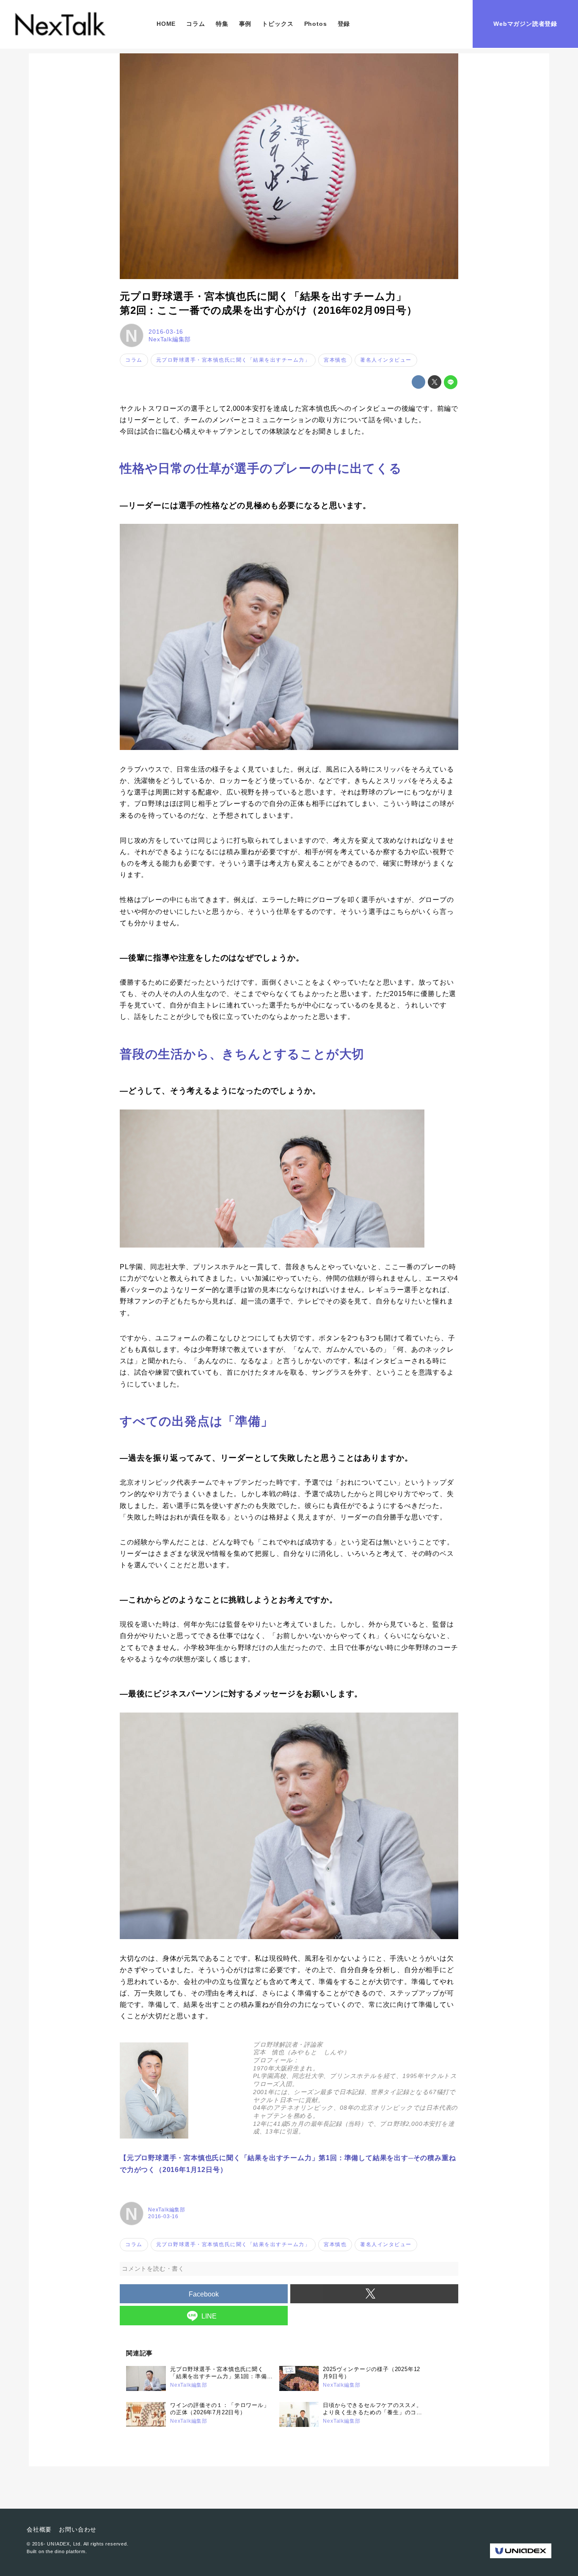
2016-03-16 (166, 332)
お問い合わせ (78, 2529)
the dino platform (66, 2551)
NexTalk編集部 (170, 339)
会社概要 (39, 2529)
